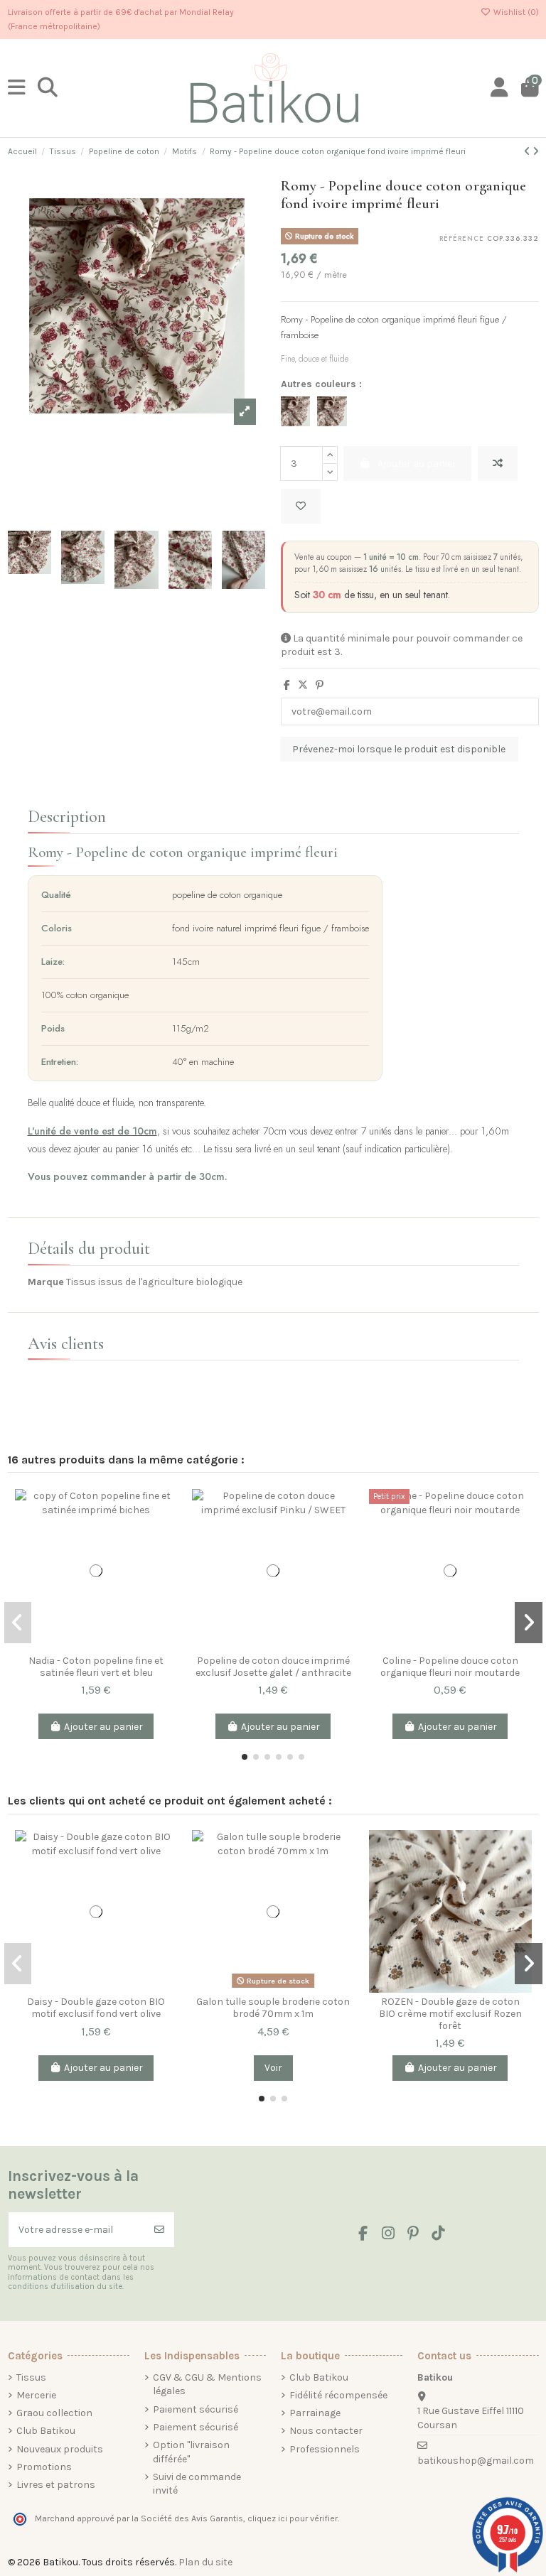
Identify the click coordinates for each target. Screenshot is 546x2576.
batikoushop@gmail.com (476, 2461)
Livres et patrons (56, 2485)
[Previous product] (528, 152)
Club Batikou (46, 2431)
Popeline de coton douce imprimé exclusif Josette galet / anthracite (273, 1667)
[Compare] (166, 1510)
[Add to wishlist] (301, 506)
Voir (273, 2068)
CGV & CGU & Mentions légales (207, 2385)
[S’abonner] (159, 2230)
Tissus (31, 2377)
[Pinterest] (320, 685)
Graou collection (54, 2413)
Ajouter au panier (103, 1727)
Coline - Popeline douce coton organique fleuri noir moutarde (450, 1667)
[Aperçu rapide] (166, 1560)
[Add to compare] (498, 464)
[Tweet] (303, 685)
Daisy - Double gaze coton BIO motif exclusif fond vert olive (96, 2008)
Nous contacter (326, 2431)
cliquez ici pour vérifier (293, 2518)
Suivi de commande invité (197, 2484)
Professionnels (325, 2449)
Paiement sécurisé (196, 2409)
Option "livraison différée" (191, 2452)
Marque (46, 1282)
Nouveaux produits (60, 2449)
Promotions (44, 2467)
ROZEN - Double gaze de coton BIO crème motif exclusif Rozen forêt (450, 2014)
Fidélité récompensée (338, 2395)
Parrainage (315, 2413)
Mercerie (36, 2395)
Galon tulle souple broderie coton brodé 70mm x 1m (273, 2008)
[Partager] (287, 685)
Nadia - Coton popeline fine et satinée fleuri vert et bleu (96, 1667)
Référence (462, 239)
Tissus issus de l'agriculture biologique (154, 1282)
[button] (245, 1757)
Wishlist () (515, 12)
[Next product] (536, 152)
